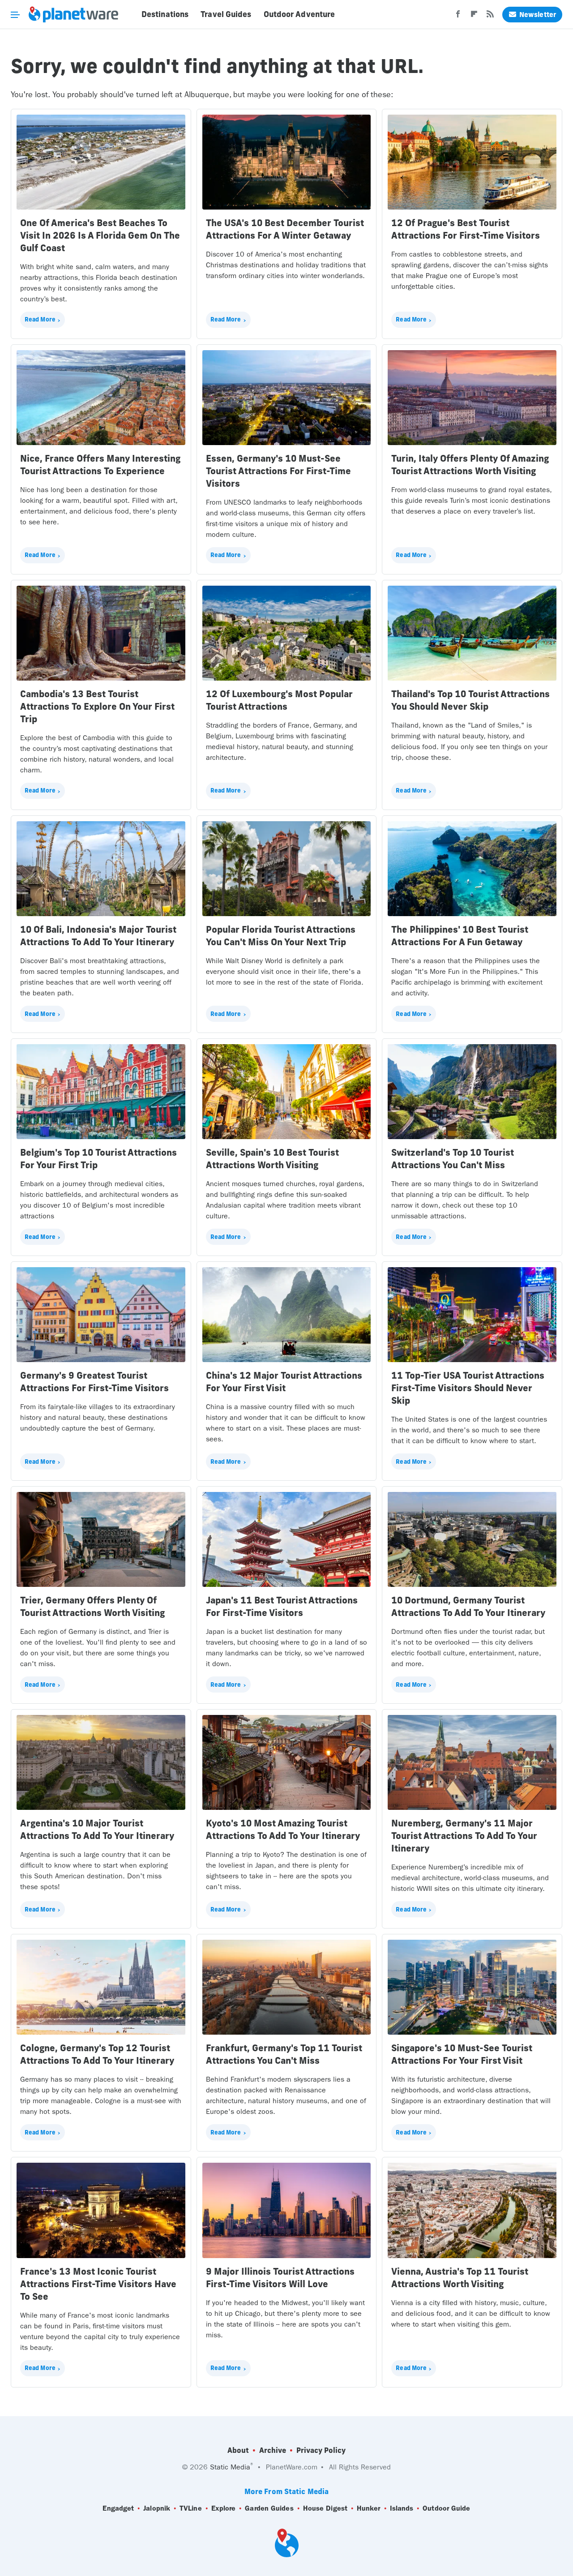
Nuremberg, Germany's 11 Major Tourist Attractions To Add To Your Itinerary (464, 1836)
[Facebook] (458, 17)
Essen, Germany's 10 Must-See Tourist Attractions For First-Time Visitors (278, 471)
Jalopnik (157, 2508)
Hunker (369, 2508)
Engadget (118, 2508)
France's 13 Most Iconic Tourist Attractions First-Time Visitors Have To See (98, 2284)
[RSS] (490, 17)
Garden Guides (269, 2508)
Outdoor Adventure (299, 14)
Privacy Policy (321, 2450)
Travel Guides (226, 14)
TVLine (191, 2508)
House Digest (325, 2508)
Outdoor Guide (446, 2508)
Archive (273, 2450)
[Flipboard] (474, 17)
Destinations (165, 14)
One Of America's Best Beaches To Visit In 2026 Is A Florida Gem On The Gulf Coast (100, 235)
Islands (402, 2508)
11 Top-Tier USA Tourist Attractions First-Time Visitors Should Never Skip (468, 1388)
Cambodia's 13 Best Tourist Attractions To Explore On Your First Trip (97, 706)
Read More (40, 319)
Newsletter (538, 15)
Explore (224, 2508)
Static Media (230, 2467)
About (238, 2450)
